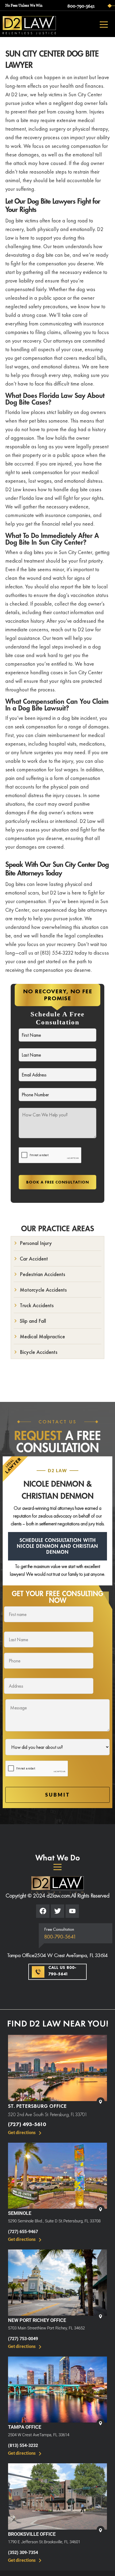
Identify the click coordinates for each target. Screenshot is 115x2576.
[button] (57, 1867)
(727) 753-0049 (23, 2339)
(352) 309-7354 (23, 2553)
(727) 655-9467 (23, 2232)
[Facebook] (43, 1911)
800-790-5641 (81, 6)
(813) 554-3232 (23, 2445)
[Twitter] (57, 1911)
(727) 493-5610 (27, 2124)
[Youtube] (72, 1911)
